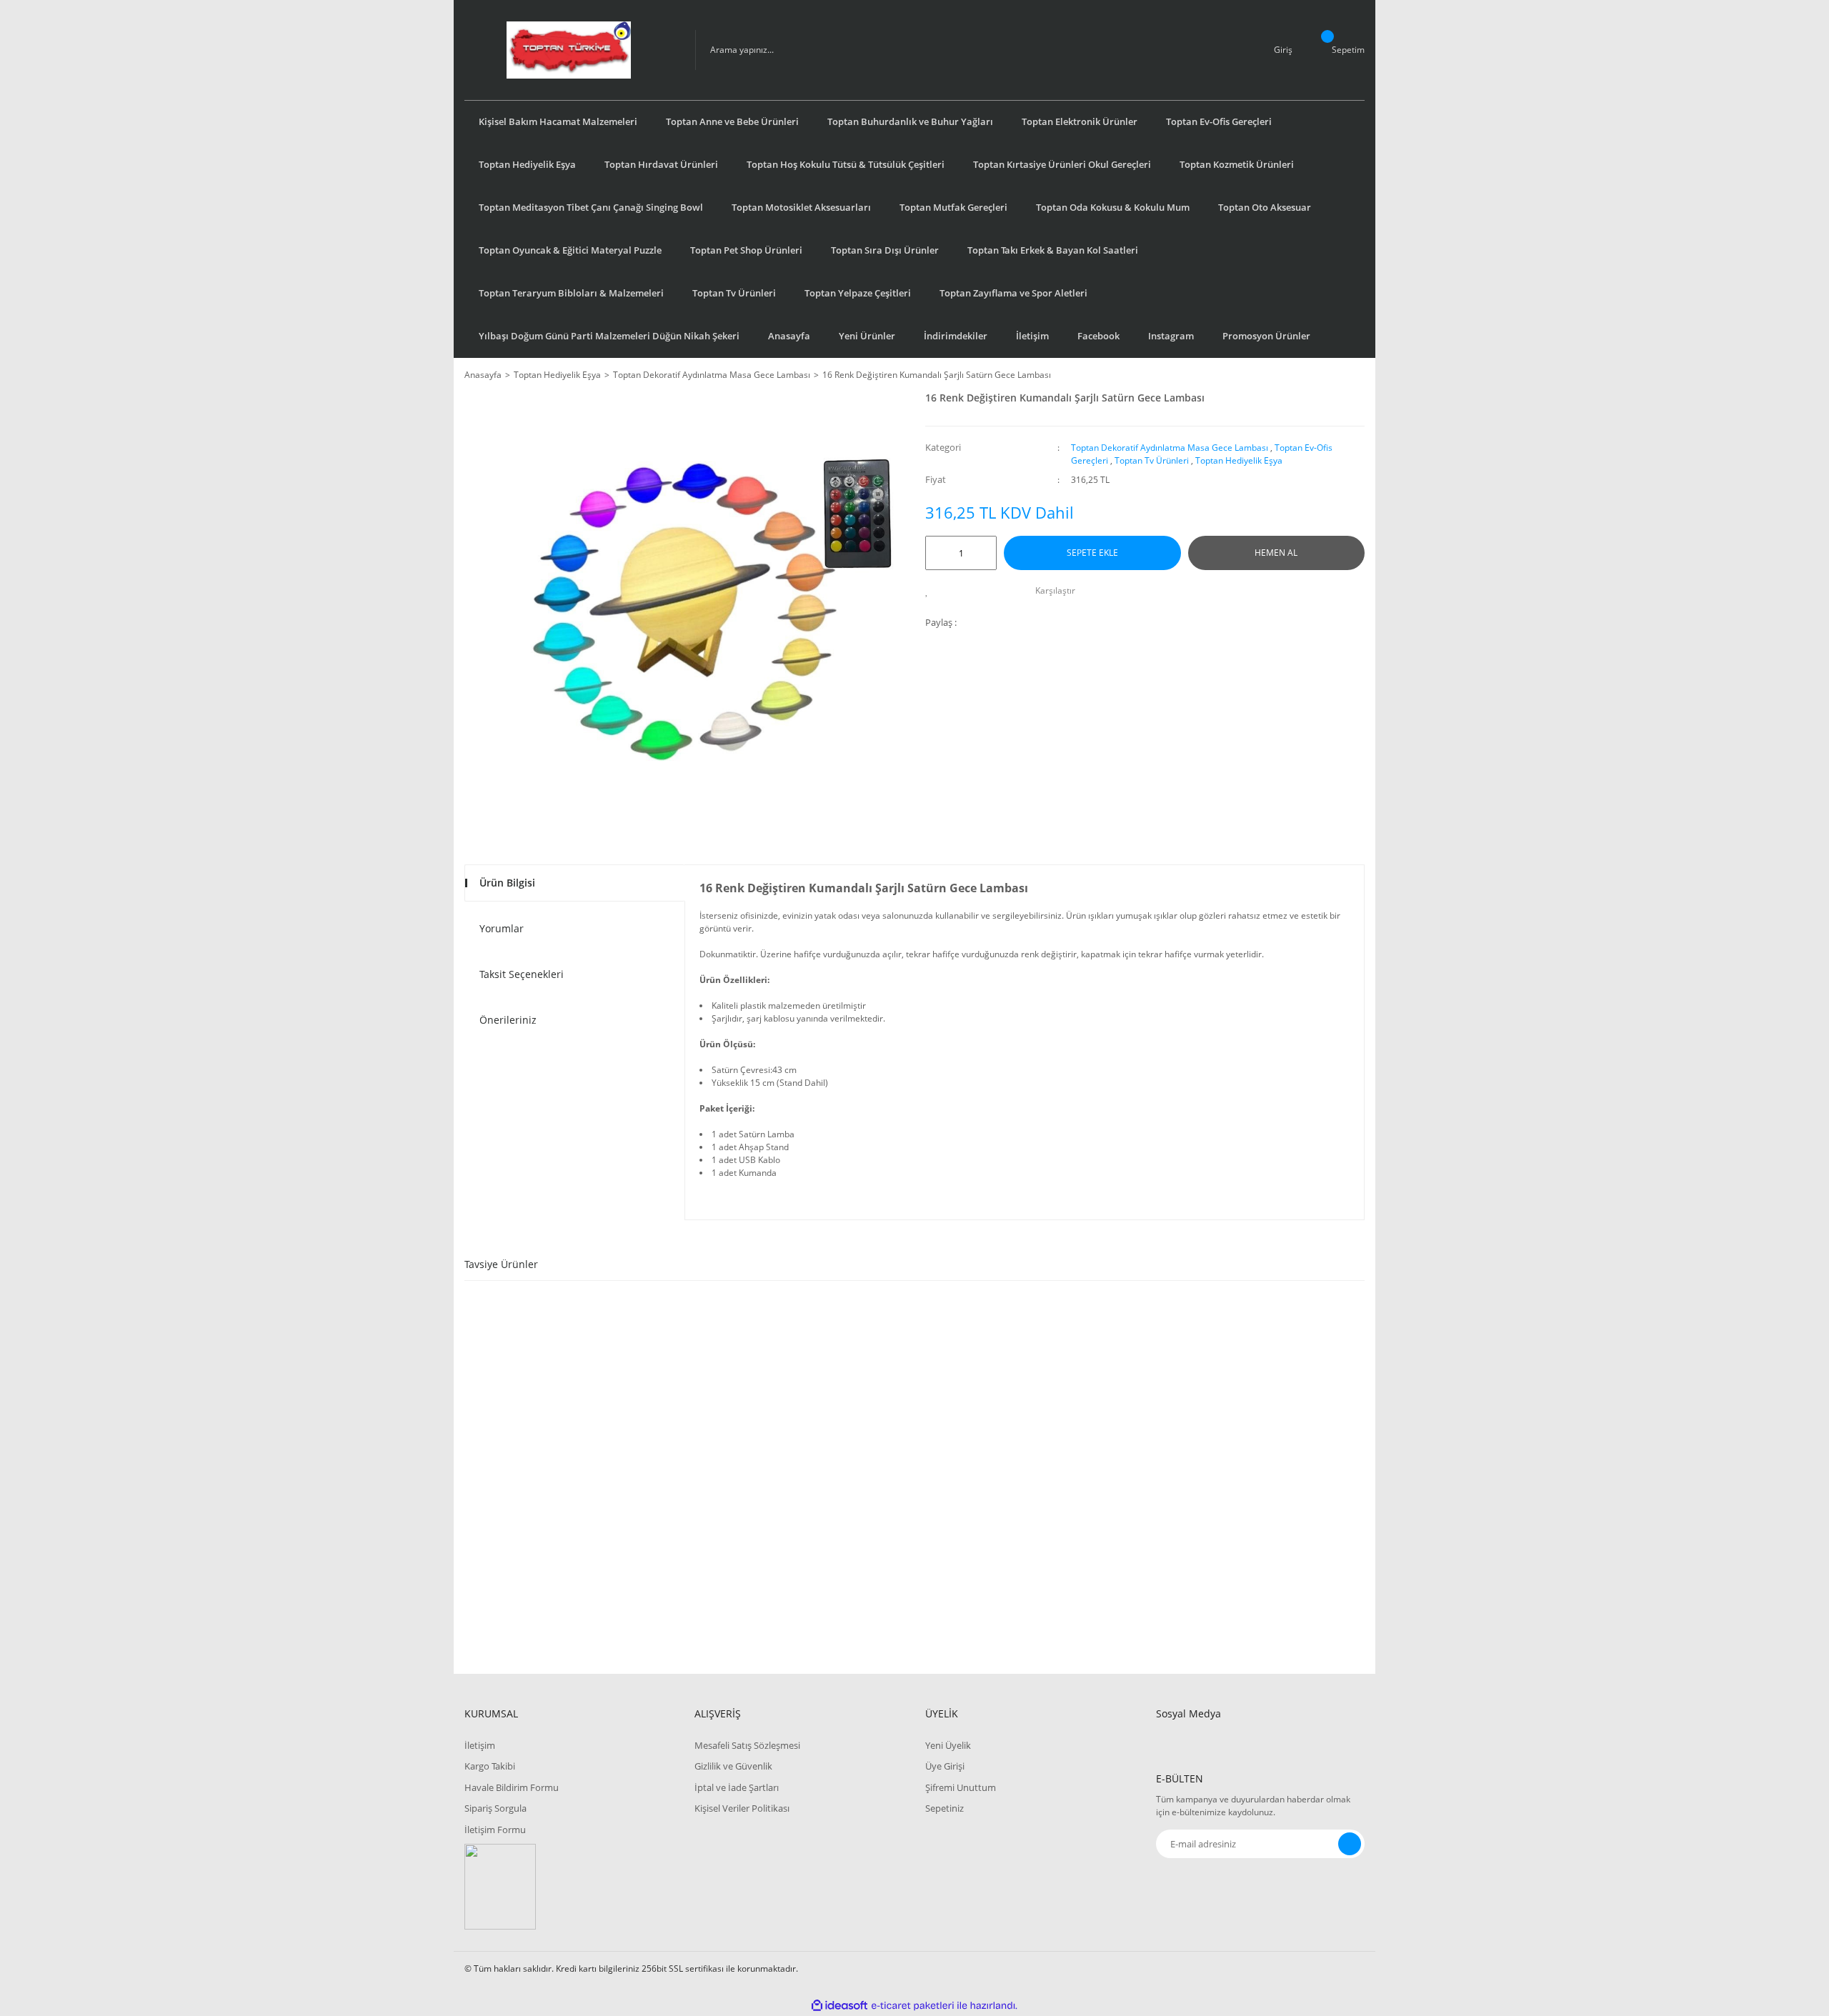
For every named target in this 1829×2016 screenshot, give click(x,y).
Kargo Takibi (490, 1766)
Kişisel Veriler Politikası (742, 1808)
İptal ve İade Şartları (737, 1787)
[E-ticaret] (913, 2005)
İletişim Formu (495, 1830)
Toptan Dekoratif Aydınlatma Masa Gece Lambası (1170, 448)
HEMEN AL (1276, 553)
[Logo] (569, 50)
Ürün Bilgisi (507, 883)
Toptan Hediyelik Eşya (1239, 460)
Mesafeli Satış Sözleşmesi (747, 1745)
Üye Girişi (945, 1766)
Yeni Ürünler (867, 336)
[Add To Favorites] (931, 591)
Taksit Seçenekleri (522, 974)
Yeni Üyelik (948, 1745)
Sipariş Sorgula (495, 1808)
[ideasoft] (839, 2006)
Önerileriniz (508, 1020)
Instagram (1171, 336)
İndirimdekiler (956, 336)
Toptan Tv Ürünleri (1152, 460)
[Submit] (1350, 1844)
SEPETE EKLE (1092, 553)
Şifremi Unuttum (961, 1787)
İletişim (1032, 336)
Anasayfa (789, 336)
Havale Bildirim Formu (512, 1787)
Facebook (1098, 336)
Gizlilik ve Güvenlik (733, 1766)
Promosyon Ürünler (1266, 336)
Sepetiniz (945, 1808)
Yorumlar (502, 928)
